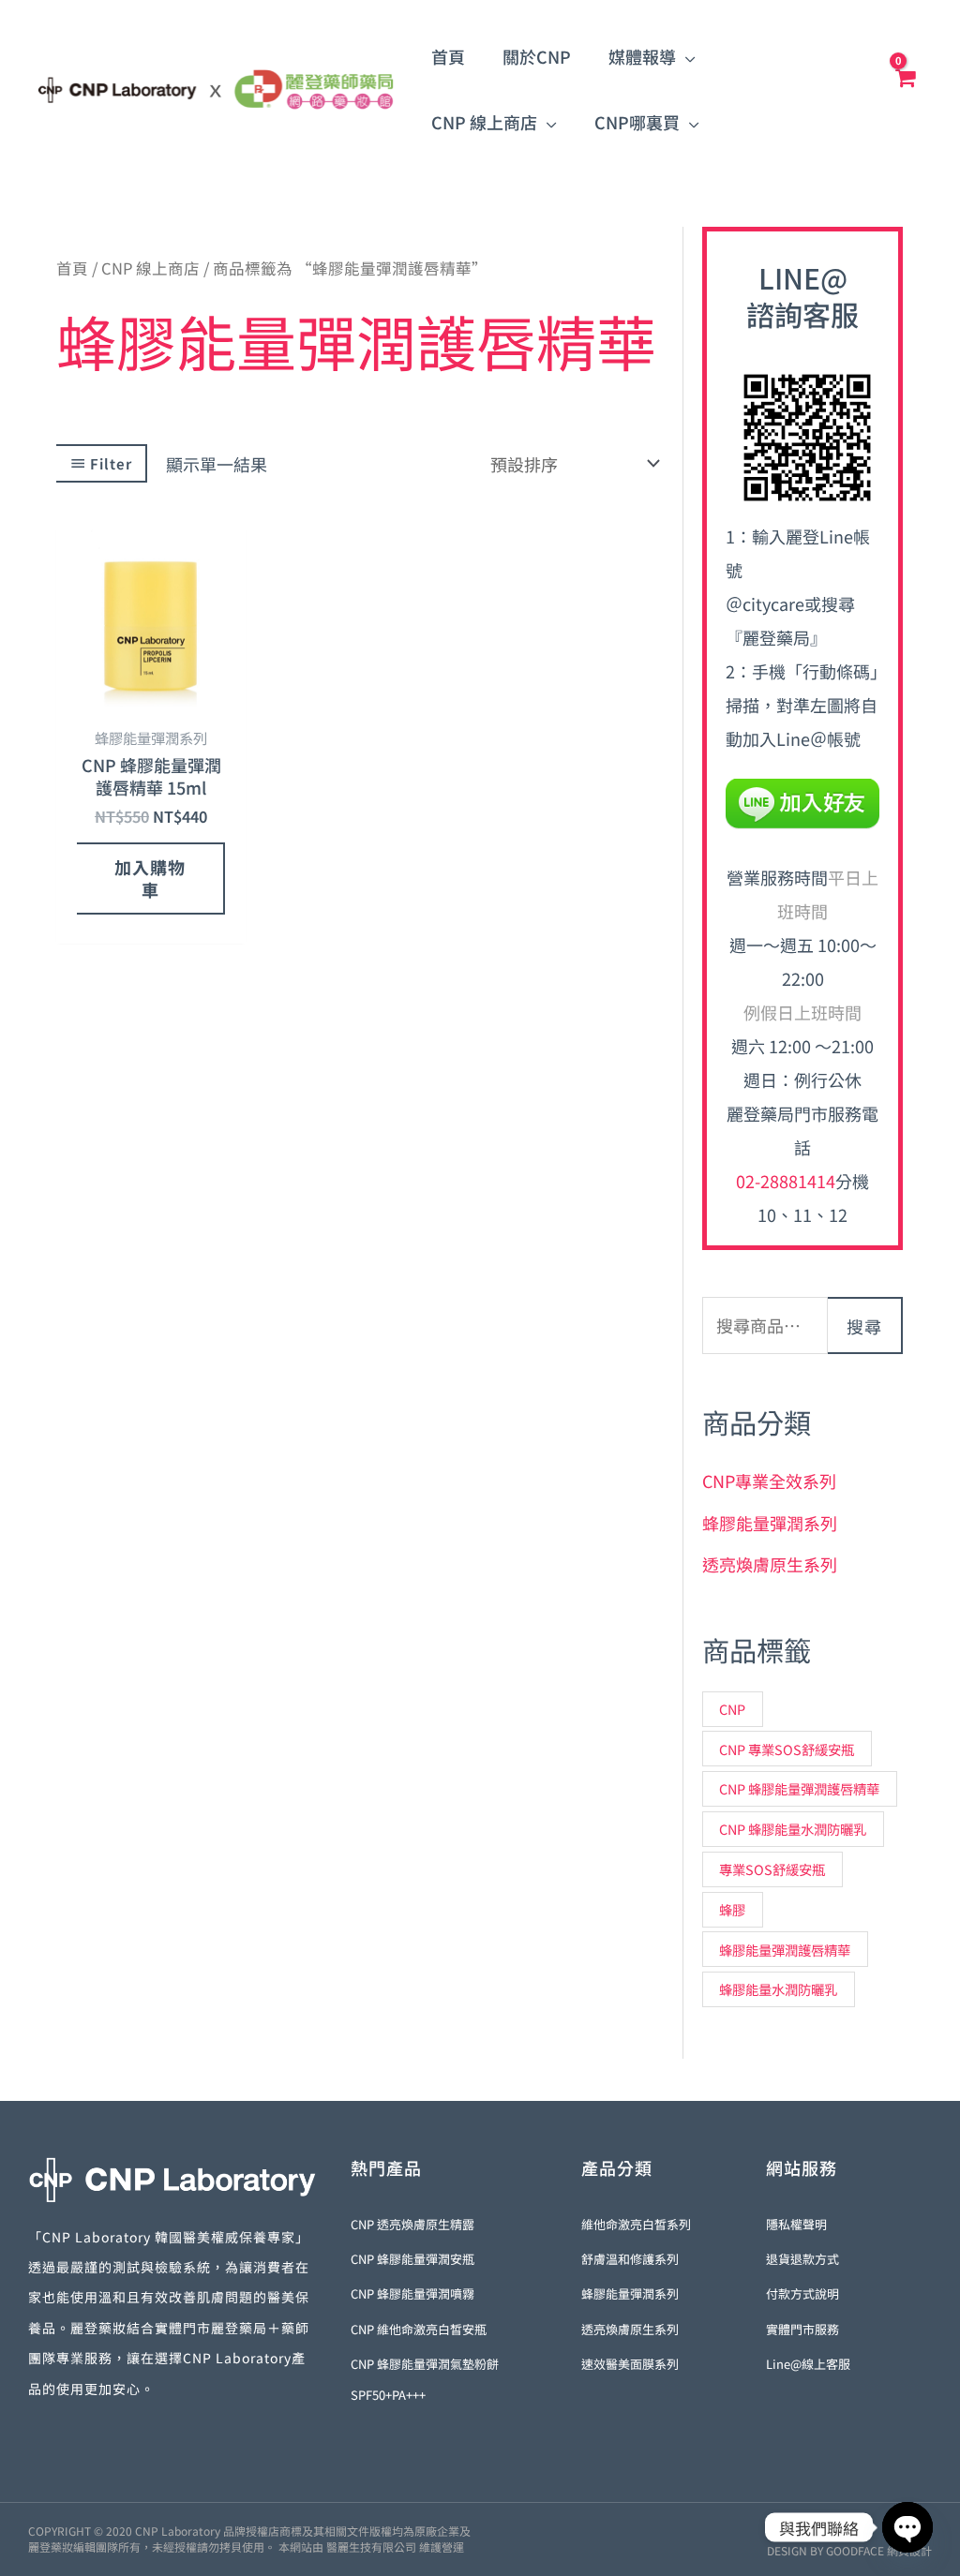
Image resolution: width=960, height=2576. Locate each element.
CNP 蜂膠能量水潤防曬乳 (793, 1829)
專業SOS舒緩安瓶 (772, 1869)
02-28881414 (786, 1181)
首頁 (72, 268)
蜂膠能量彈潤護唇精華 (785, 1950)
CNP (732, 1709)
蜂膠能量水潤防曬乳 (778, 1989)
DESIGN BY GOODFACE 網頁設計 (849, 2550)
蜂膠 (732, 1909)
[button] (686, 56)
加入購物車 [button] (150, 878)
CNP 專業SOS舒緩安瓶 (787, 1749)
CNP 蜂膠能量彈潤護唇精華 (799, 1788)
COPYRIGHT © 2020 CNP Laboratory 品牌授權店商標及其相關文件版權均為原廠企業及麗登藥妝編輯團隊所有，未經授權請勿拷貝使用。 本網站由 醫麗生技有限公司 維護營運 (249, 2539)
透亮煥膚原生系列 (770, 1564)
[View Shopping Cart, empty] (905, 89)
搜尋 (864, 1326)
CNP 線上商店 (150, 268)
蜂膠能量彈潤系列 (770, 1523)
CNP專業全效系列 (769, 1481)
